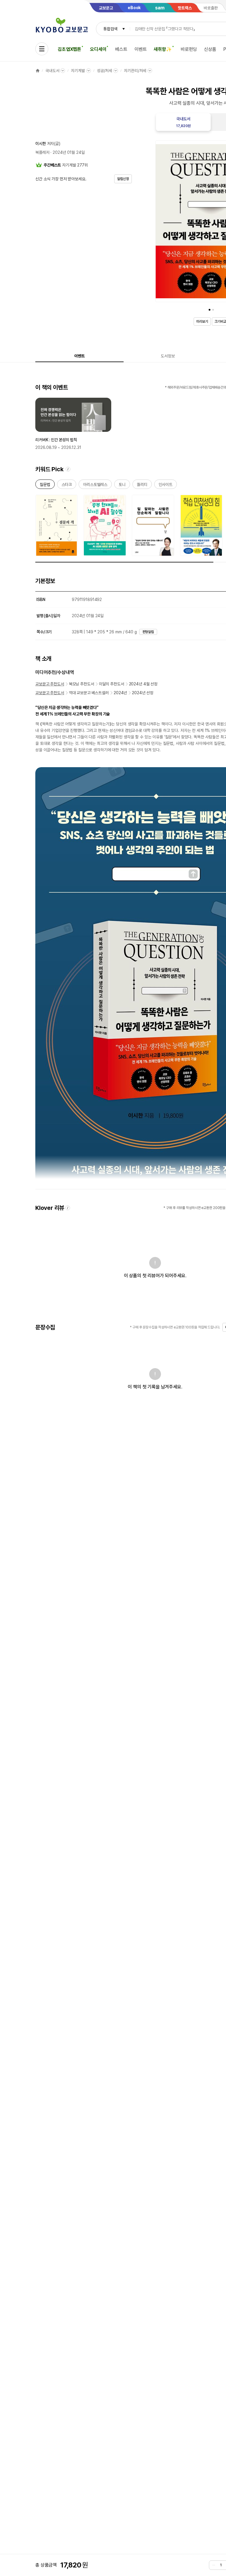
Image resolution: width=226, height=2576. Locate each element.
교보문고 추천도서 (50, 684)
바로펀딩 (189, 49)
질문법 (45, 486)
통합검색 (110, 29)
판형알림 (148, 632)
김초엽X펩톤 (69, 49)
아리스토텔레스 (95, 486)
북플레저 (42, 152)
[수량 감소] (214, 2565)
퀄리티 (142, 486)
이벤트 (141, 49)
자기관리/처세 (135, 71)
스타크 (67, 486)
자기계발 (78, 71)
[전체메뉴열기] (42, 49)
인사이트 (166, 486)
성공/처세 (104, 71)
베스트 (121, 49)
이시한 (41, 144)
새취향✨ (163, 49)
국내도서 (52, 71)
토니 (122, 486)
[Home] (38, 71)
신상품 (210, 49)
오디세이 (98, 49)
